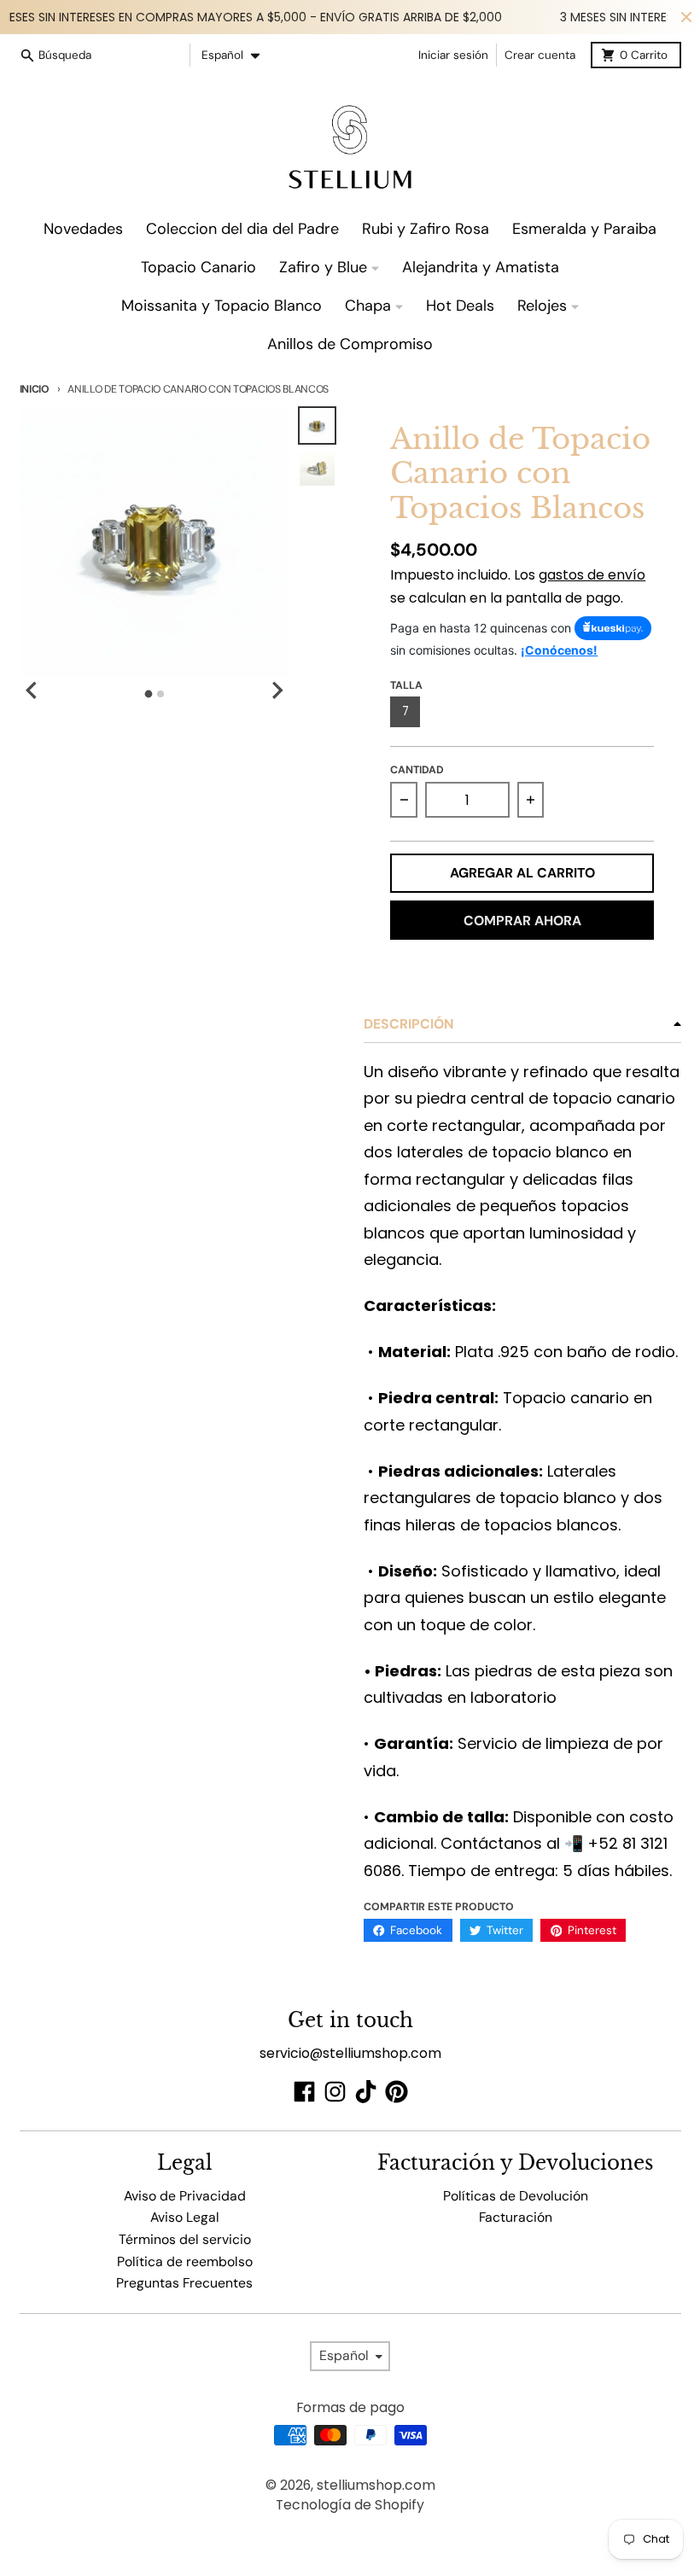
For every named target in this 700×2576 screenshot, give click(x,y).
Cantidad (417, 770)
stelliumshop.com (376, 2485)
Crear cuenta (540, 55)
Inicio (35, 389)
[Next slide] (277, 691)
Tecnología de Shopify (350, 2505)
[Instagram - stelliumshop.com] (335, 2092)
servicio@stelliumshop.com (350, 2053)
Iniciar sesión (453, 55)
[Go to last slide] (33, 691)
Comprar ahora (522, 921)
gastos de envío (592, 575)
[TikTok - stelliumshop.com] (366, 2092)
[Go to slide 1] (149, 694)
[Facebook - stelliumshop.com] (304, 2092)
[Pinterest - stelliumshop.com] (397, 2092)
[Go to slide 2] (160, 694)
